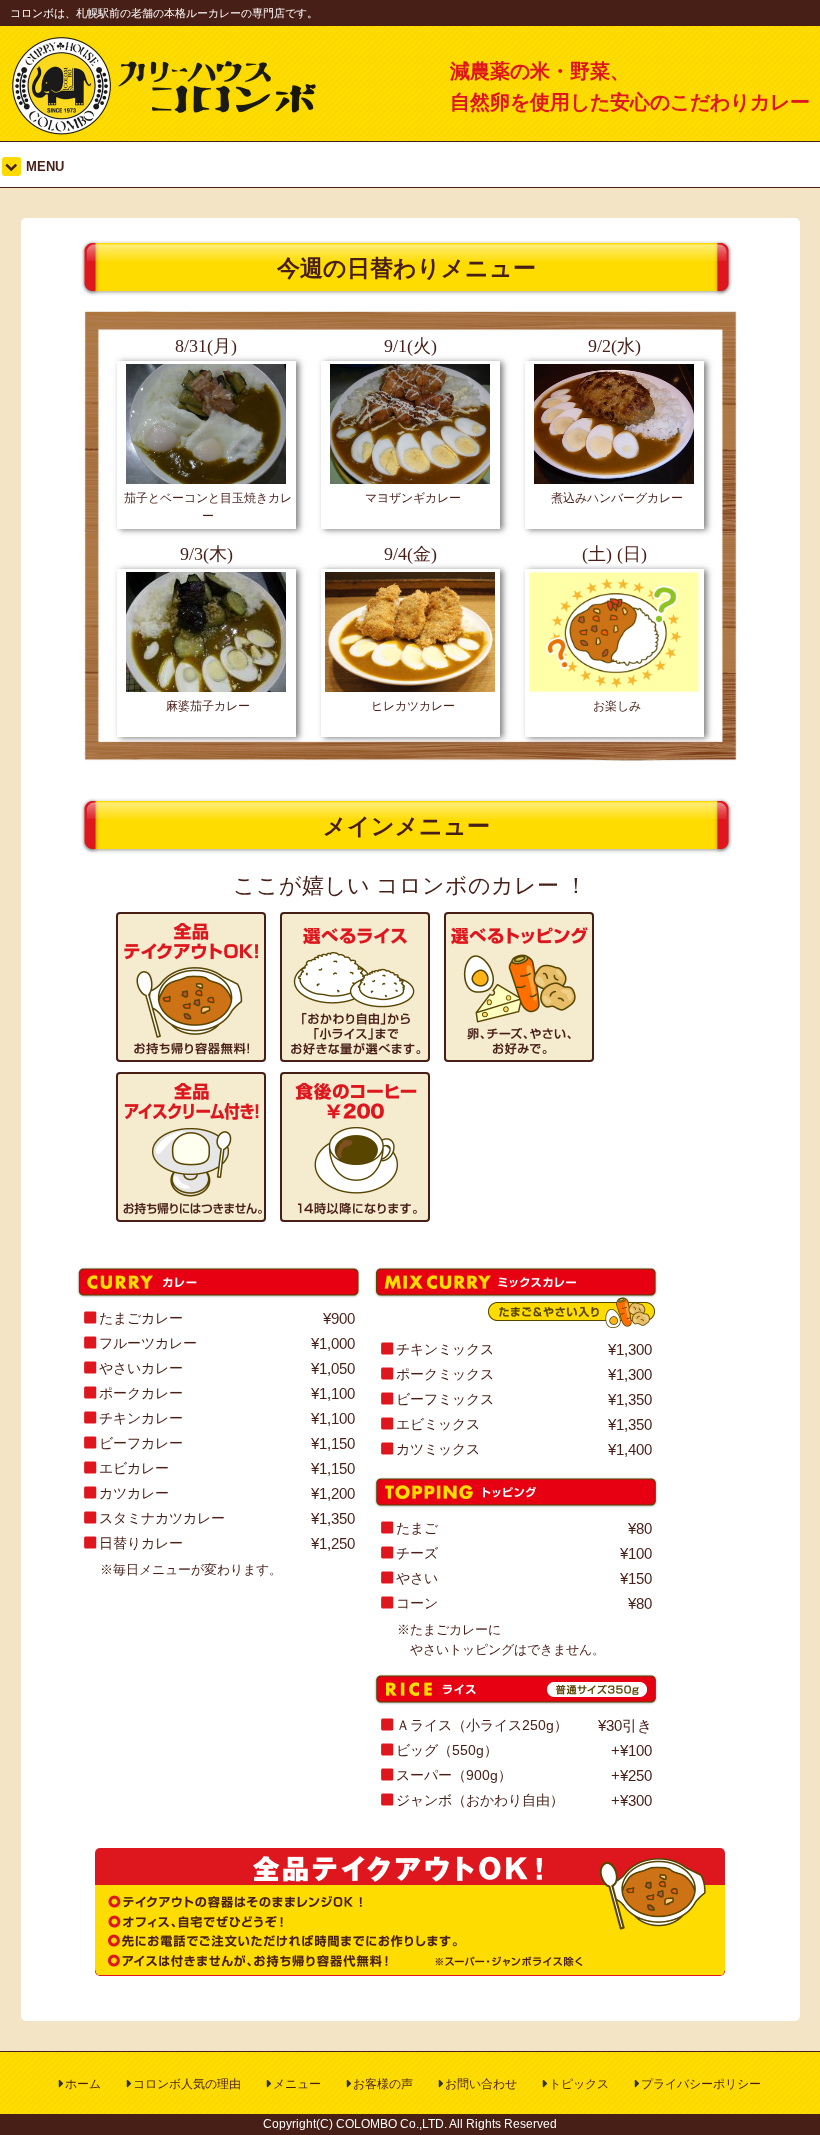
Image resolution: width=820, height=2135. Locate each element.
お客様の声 (383, 2084)
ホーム (83, 2084)
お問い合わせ (481, 2084)
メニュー (297, 2084)
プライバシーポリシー (701, 2084)
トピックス (579, 2084)
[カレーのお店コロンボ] (166, 129)
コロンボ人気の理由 (187, 2084)
